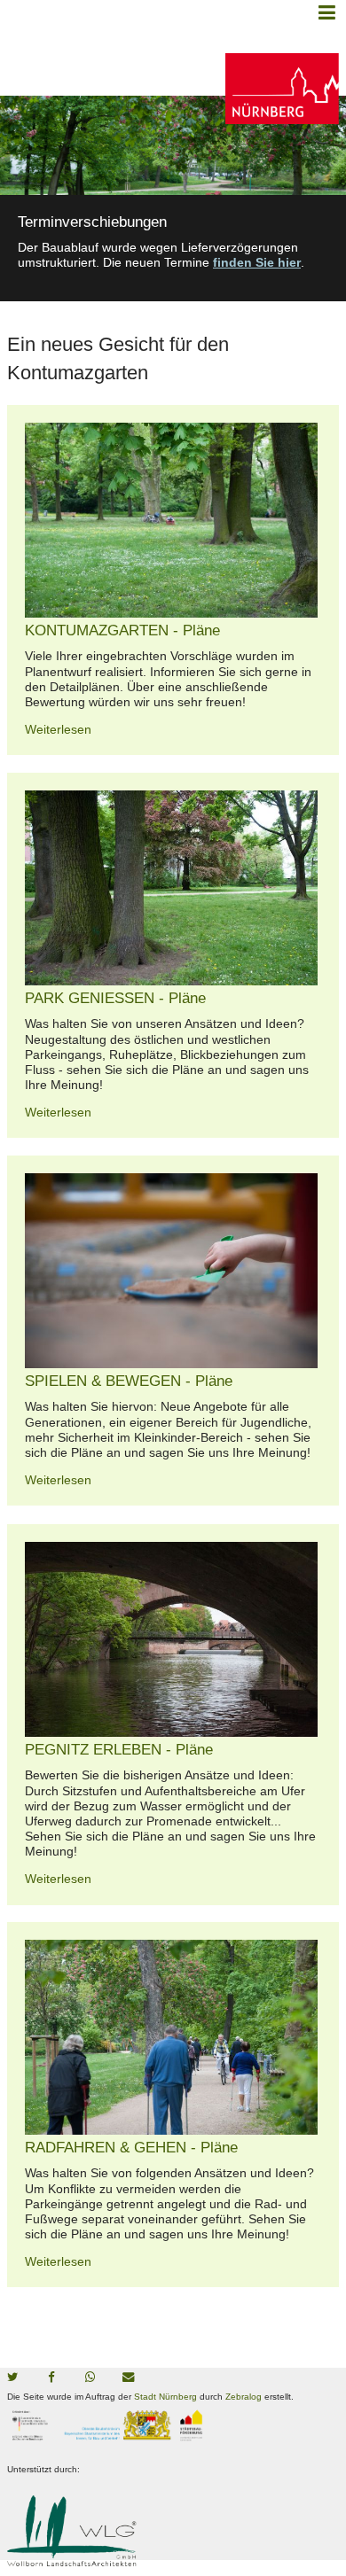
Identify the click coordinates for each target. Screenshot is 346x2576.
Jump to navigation (326, 12)
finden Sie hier (257, 262)
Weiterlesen (58, 729)
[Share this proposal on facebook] (56, 2378)
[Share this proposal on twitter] (17, 2378)
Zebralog (244, 2397)
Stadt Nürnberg (165, 2397)
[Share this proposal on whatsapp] (95, 2378)
